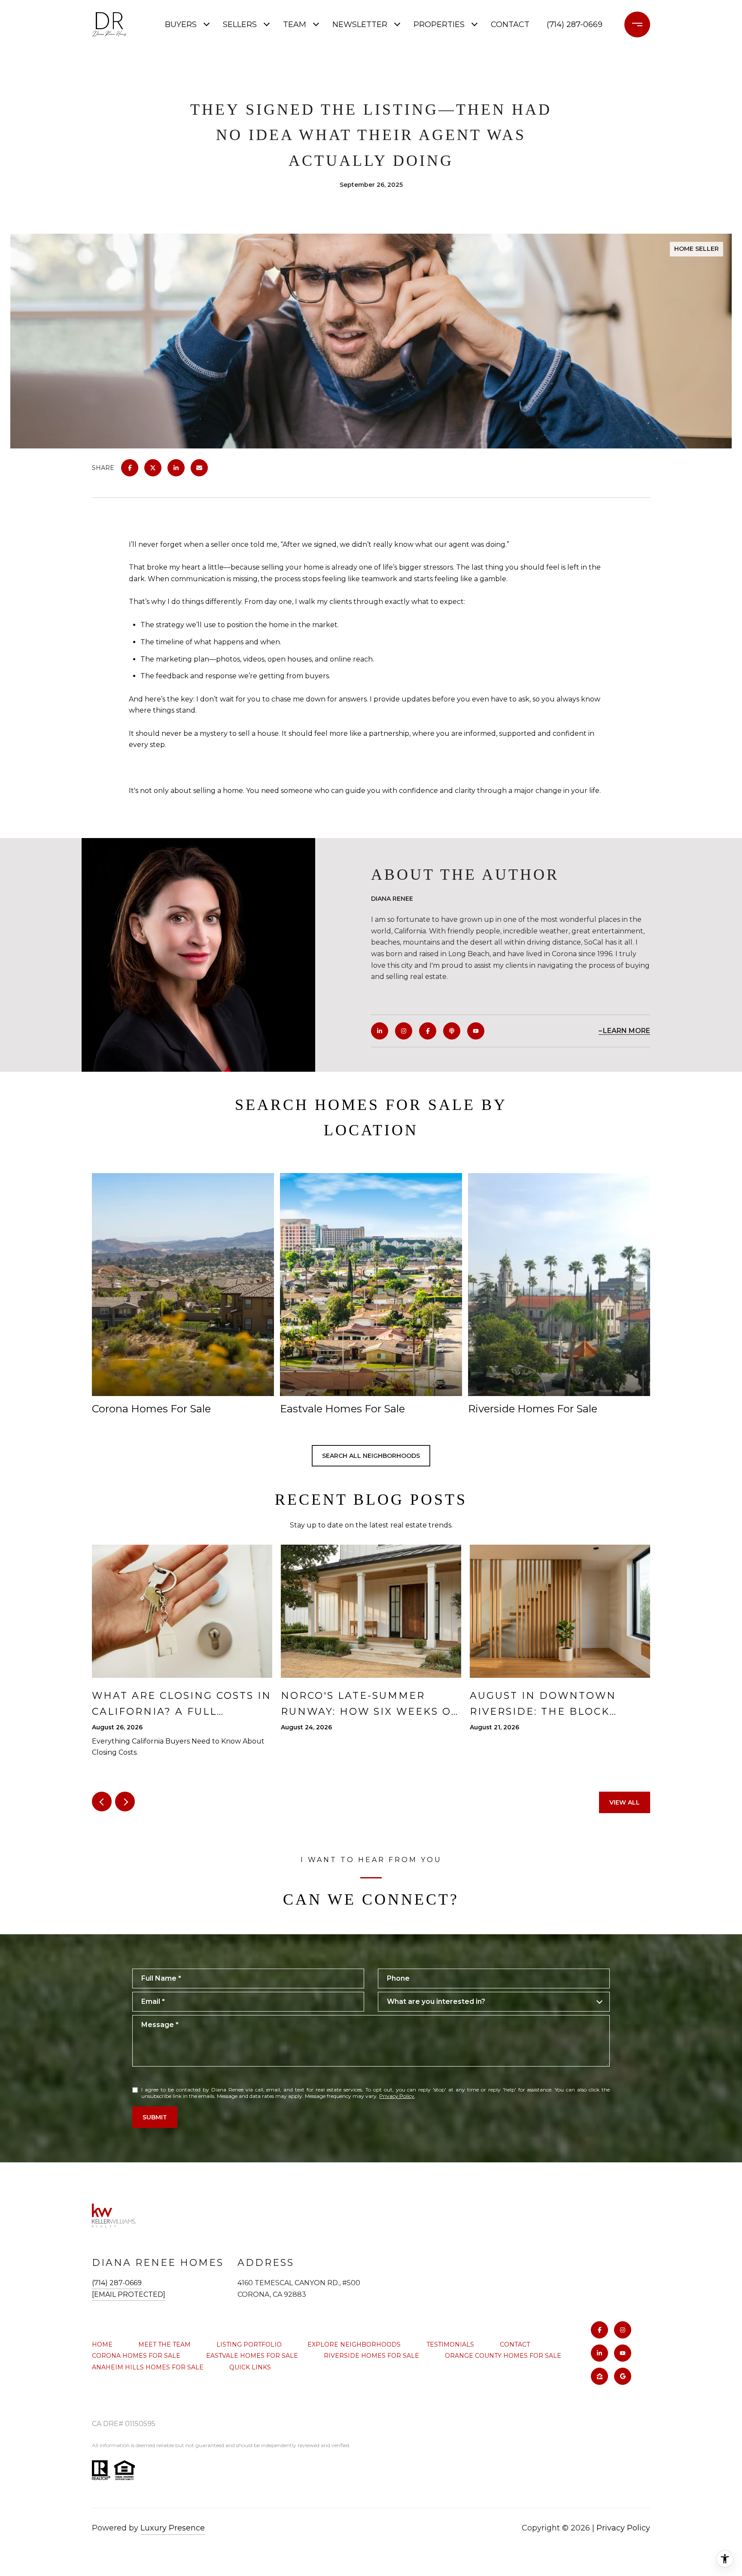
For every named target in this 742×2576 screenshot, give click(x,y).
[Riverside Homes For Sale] (559, 1285)
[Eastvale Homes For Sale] (371, 1285)
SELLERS (240, 24)
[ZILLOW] (599, 2376)
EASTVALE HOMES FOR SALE (252, 2356)
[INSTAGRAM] (404, 1031)
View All (625, 1802)
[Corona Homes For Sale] (183, 1285)
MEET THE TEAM (164, 2344)
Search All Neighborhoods (371, 1456)
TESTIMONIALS (450, 2344)
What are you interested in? (436, 2001)
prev (102, 1802)
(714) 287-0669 (575, 24)
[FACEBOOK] (428, 1031)
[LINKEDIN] (380, 1031)
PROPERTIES (439, 24)
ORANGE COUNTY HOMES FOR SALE (503, 2356)
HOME (102, 2344)
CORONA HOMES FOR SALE (136, 2356)
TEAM (295, 24)
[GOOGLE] (623, 2376)
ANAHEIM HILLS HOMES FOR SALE (148, 2367)
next (125, 1802)
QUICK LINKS (250, 2367)
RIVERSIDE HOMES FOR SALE (371, 2356)
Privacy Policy (397, 2096)
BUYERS (181, 24)
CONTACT (515, 2344)
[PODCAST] (452, 1031)
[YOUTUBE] (476, 1031)
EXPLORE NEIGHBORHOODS (354, 2344)
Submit (155, 2117)
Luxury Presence (173, 2528)
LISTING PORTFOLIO (249, 2344)
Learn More (626, 1031)
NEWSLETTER (360, 24)
